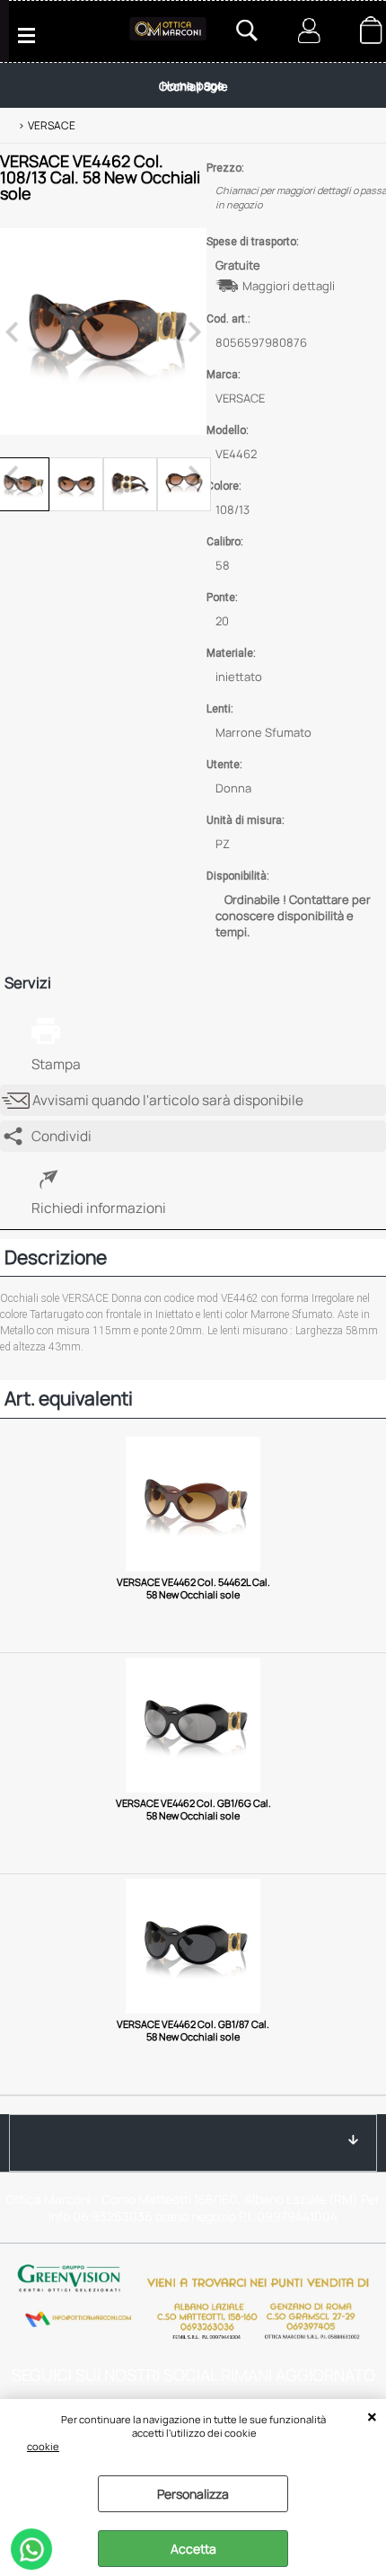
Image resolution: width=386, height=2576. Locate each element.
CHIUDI (372, 2417)
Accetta (193, 2549)
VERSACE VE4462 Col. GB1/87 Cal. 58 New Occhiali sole (193, 2031)
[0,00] (373, 31)
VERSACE (240, 398)
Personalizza (193, 2494)
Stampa (56, 1064)
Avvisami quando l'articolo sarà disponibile (168, 1100)
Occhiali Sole (193, 86)
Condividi (61, 1136)
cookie (43, 2446)
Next (195, 476)
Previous (12, 476)
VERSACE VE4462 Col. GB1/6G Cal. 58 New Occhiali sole (193, 1810)
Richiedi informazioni (99, 1208)
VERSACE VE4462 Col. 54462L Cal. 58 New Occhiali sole (193, 1589)
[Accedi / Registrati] (311, 31)
